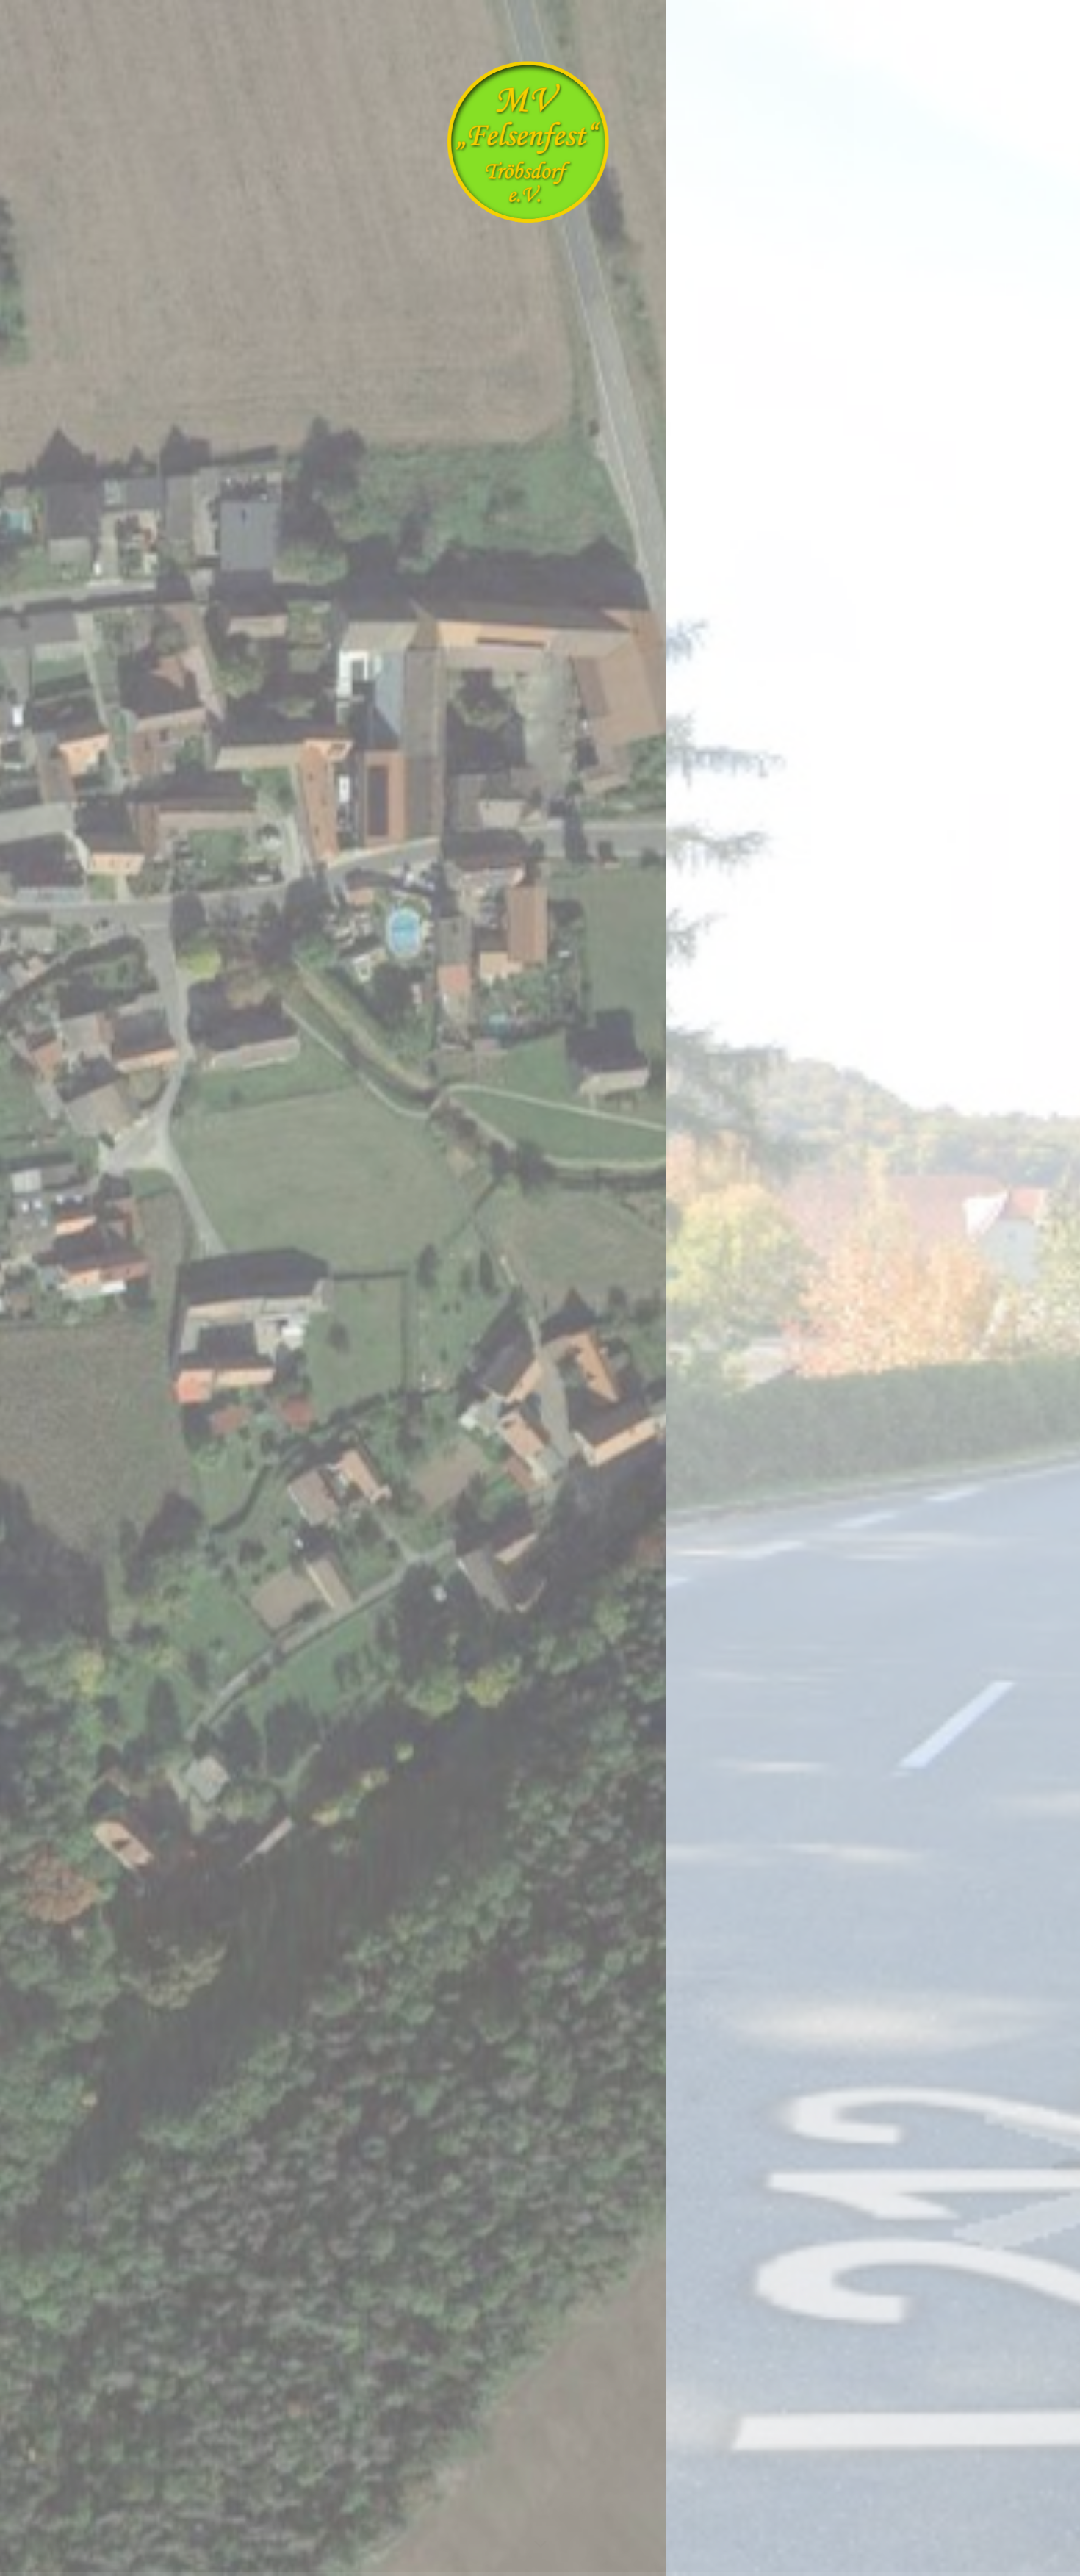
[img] (540, 1288)
